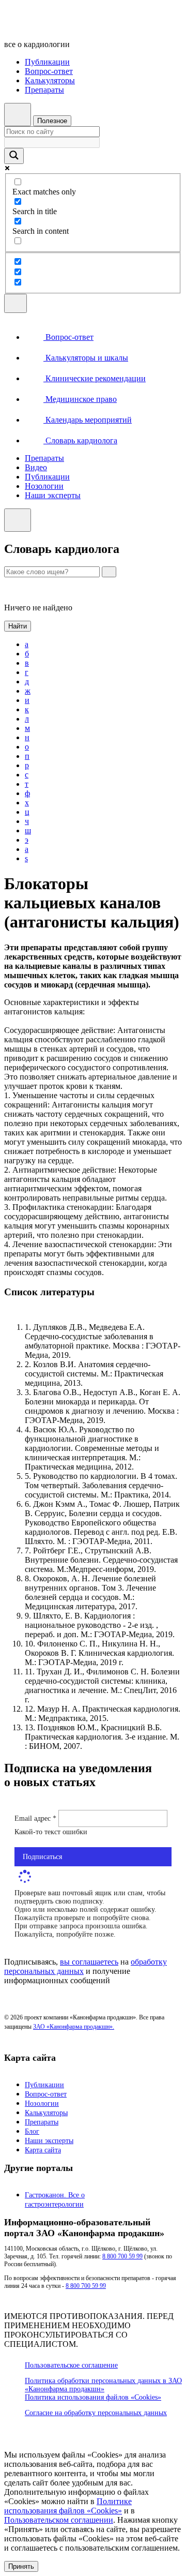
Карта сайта (43, 2150)
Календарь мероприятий (88, 420)
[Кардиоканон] (75, 27)
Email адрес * (36, 1818)
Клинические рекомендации (95, 378)
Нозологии (44, 486)
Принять (21, 2566)
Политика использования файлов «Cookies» (93, 2397)
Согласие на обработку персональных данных (96, 2413)
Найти (18, 626)
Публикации (47, 62)
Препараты (44, 90)
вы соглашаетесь (89, 1962)
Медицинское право (80, 399)
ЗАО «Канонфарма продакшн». (74, 2027)
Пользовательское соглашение (71, 2365)
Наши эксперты (53, 495)
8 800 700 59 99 (122, 2256)
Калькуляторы (50, 80)
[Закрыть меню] (18, 520)
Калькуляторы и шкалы (86, 358)
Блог (32, 2131)
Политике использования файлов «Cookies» (68, 2506)
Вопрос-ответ (49, 71)
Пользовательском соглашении (59, 2520)
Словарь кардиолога (80, 440)
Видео (36, 467)
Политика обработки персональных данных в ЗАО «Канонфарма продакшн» (103, 2385)
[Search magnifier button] (14, 156)
